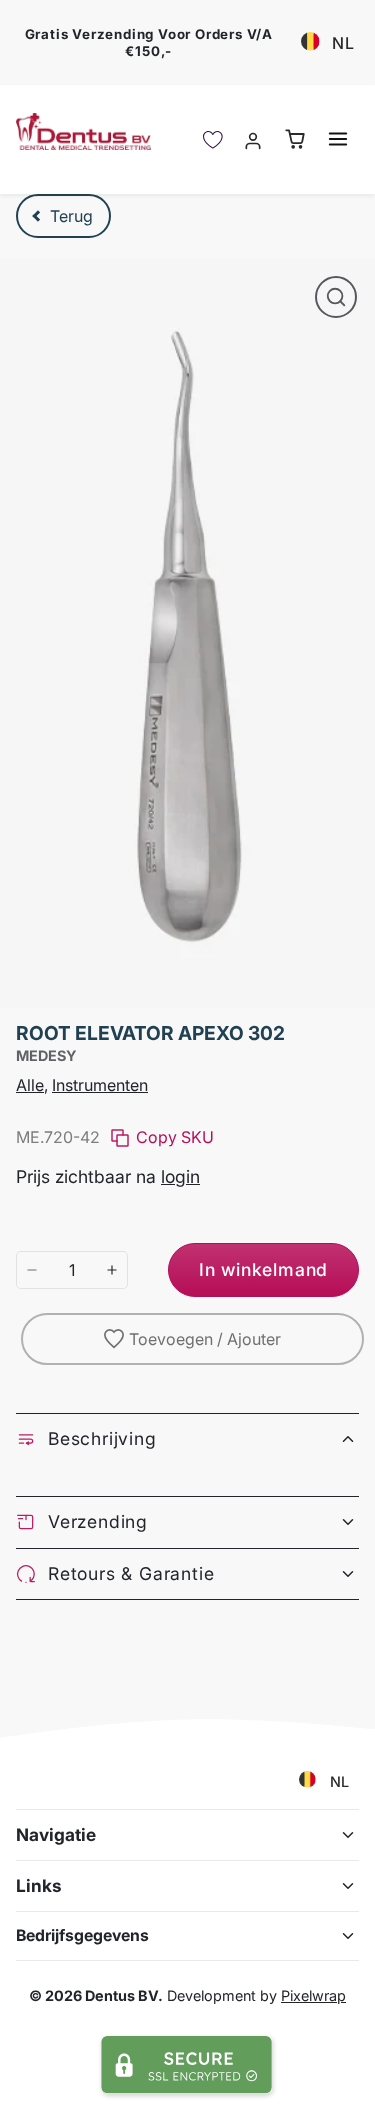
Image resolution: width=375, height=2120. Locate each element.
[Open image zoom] (336, 297)
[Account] (253, 139)
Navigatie (56, 1834)
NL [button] (343, 43)
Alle (30, 1085)
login (180, 1176)
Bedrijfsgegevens (82, 1935)
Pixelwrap (313, 1995)
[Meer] (112, 1270)
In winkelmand (263, 1269)
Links (39, 1885)
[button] (337, 138)
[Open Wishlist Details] (213, 139)
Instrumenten (100, 1085)
